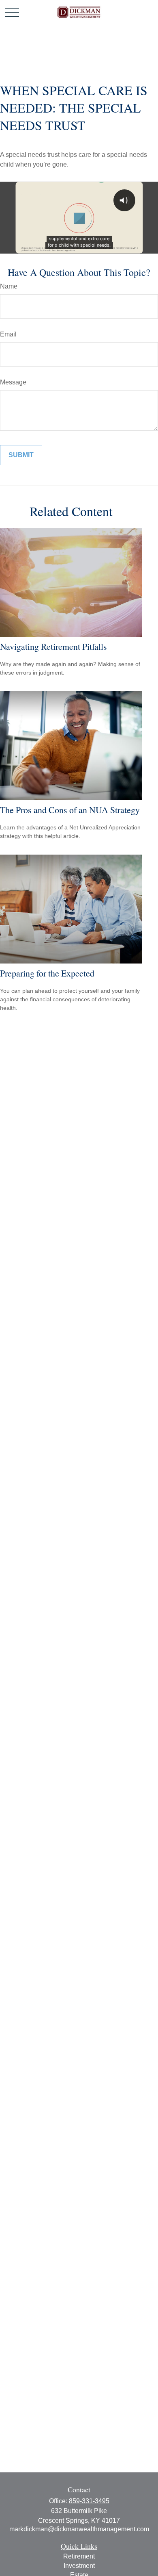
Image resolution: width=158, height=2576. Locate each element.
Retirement (79, 2556)
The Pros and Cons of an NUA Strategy (70, 810)
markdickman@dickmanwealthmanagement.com (79, 2529)
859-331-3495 (89, 2501)
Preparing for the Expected (47, 973)
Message (13, 382)
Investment (79, 2566)
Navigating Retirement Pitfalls (53, 646)
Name (9, 286)
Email (8, 334)
